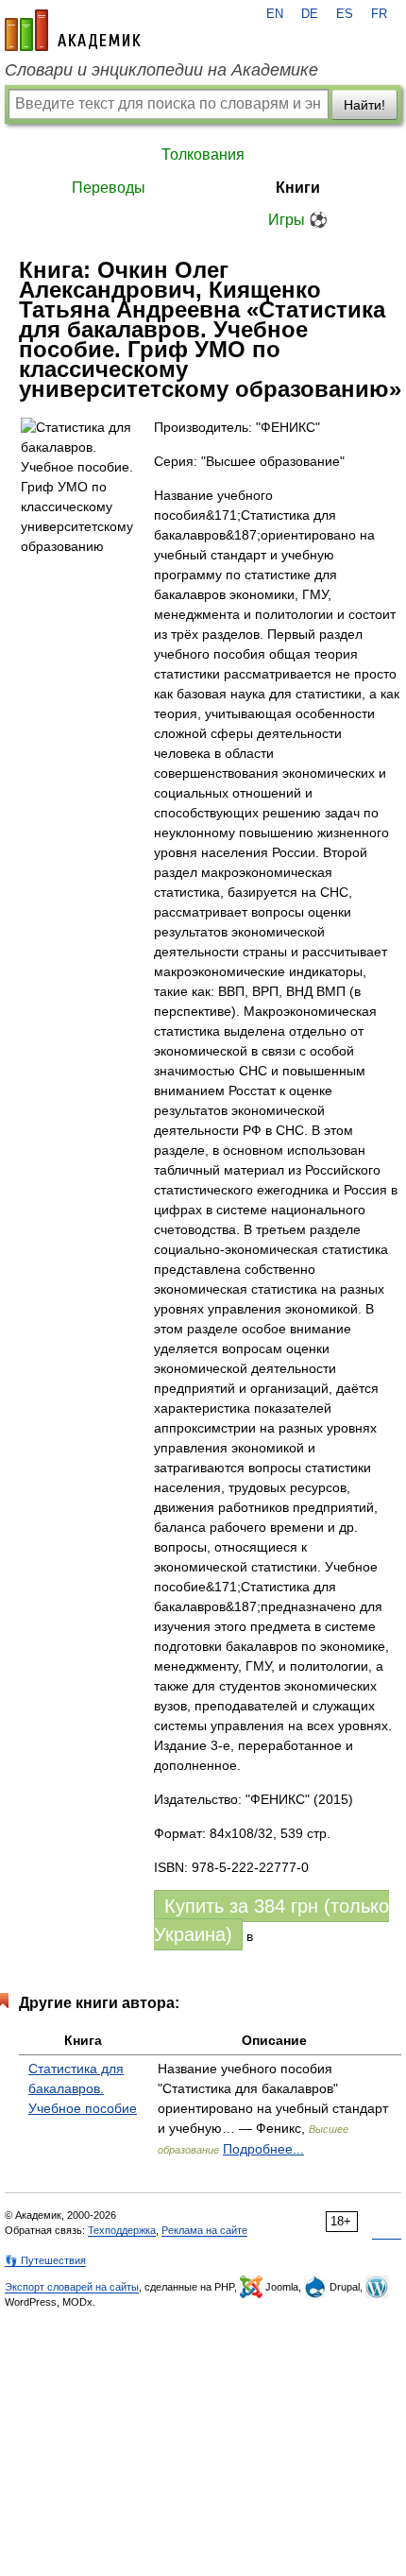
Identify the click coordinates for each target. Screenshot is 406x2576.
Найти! (364, 105)
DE (310, 14)
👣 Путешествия (45, 2260)
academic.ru (73, 30)
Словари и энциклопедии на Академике (161, 70)
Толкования (203, 155)
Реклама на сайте (204, 2230)
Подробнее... (263, 2149)
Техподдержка (122, 2230)
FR (379, 14)
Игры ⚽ (298, 220)
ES (345, 14)
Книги (298, 188)
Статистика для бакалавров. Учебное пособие (83, 2088)
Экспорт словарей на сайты (72, 2287)
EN (275, 14)
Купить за (271, 1920)
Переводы (109, 188)
